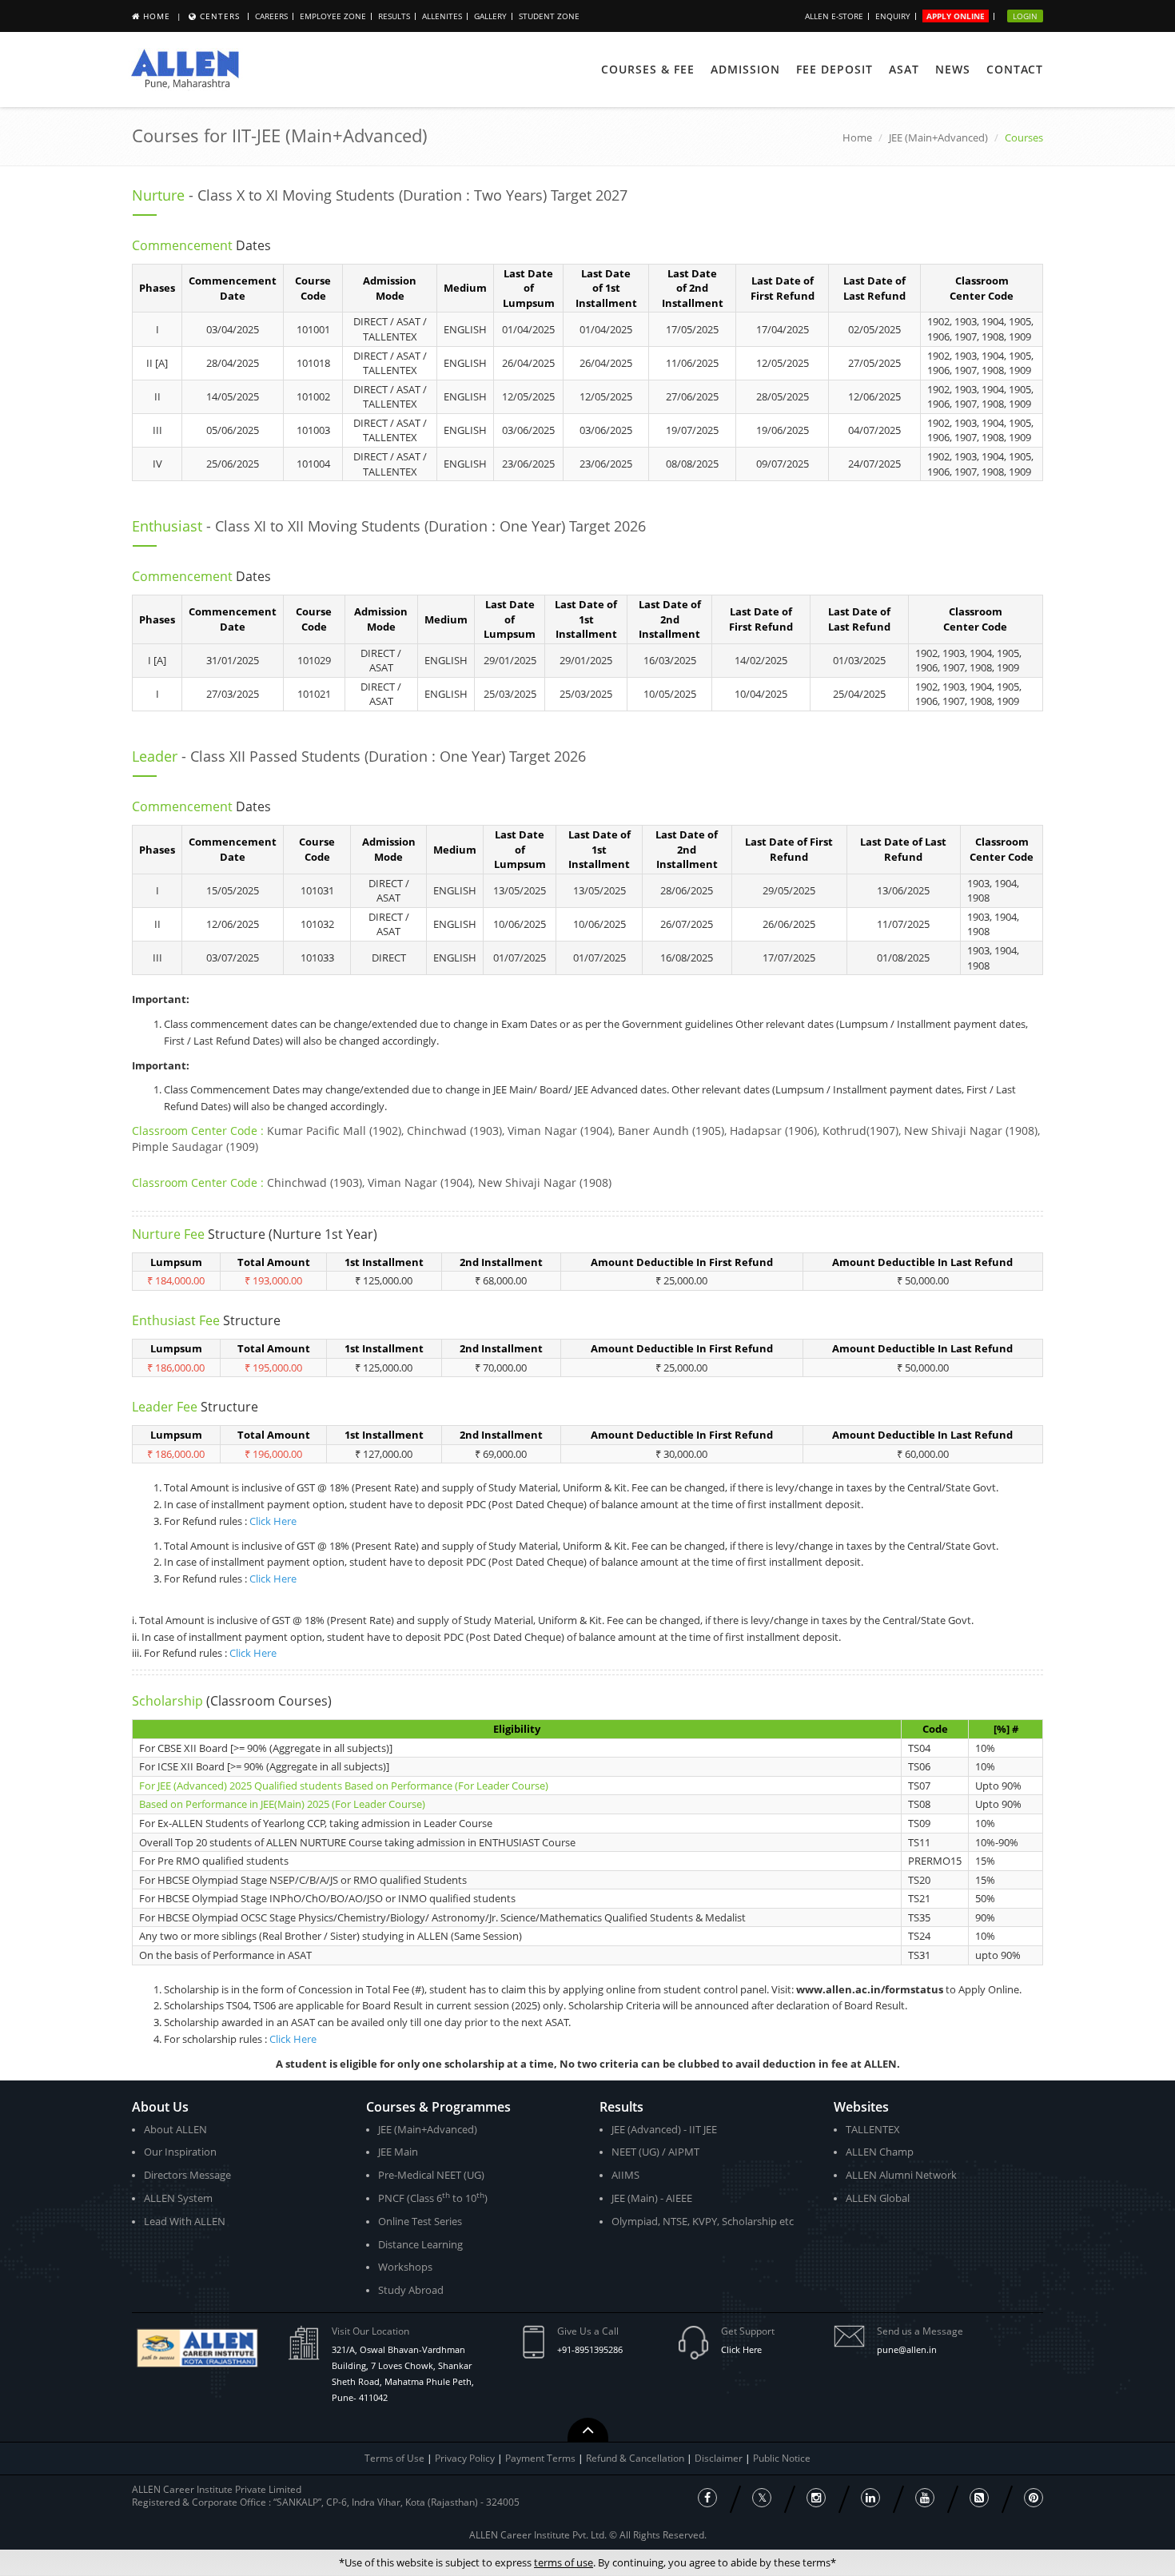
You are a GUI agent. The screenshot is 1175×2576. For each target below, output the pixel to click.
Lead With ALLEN (185, 2221)
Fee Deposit (834, 69)
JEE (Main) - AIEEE (652, 2198)
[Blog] (979, 2498)
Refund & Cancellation (636, 2458)
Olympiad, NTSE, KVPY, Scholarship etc (703, 2221)
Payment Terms (542, 2458)
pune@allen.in (907, 2349)
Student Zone (549, 16)
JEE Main (398, 2152)
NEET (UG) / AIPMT (655, 2152)
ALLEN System (178, 2198)
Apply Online (956, 16)
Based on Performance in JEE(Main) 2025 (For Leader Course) (282, 1804)
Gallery (490, 16)
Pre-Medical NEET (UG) (431, 2175)
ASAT (904, 69)
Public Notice (782, 2458)
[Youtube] (925, 2498)
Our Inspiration (180, 2152)
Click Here (273, 1521)
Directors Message (187, 2175)
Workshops (405, 2267)
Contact (1015, 69)
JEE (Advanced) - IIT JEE (664, 2129)
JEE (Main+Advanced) (938, 137)
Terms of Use (394, 2458)
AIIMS (625, 2175)
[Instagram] (816, 2498)
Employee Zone (333, 16)
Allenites (442, 16)
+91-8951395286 (590, 2349)
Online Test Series (420, 2221)
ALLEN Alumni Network (901, 2175)
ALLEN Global (878, 2198)
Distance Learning (420, 2244)
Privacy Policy (465, 2458)
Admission (745, 69)
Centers (220, 16)
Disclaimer (720, 2458)
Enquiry (893, 16)
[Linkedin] (870, 2498)
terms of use (564, 2562)
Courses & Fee (648, 69)
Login (1025, 16)
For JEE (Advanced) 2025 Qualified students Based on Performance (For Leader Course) (344, 1786)
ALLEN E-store (834, 16)
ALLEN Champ (880, 2152)
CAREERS (271, 16)
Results (394, 16)
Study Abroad (411, 2290)
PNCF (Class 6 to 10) (433, 2198)
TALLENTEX (873, 2129)
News (953, 69)
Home (157, 16)
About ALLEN (175, 2129)
